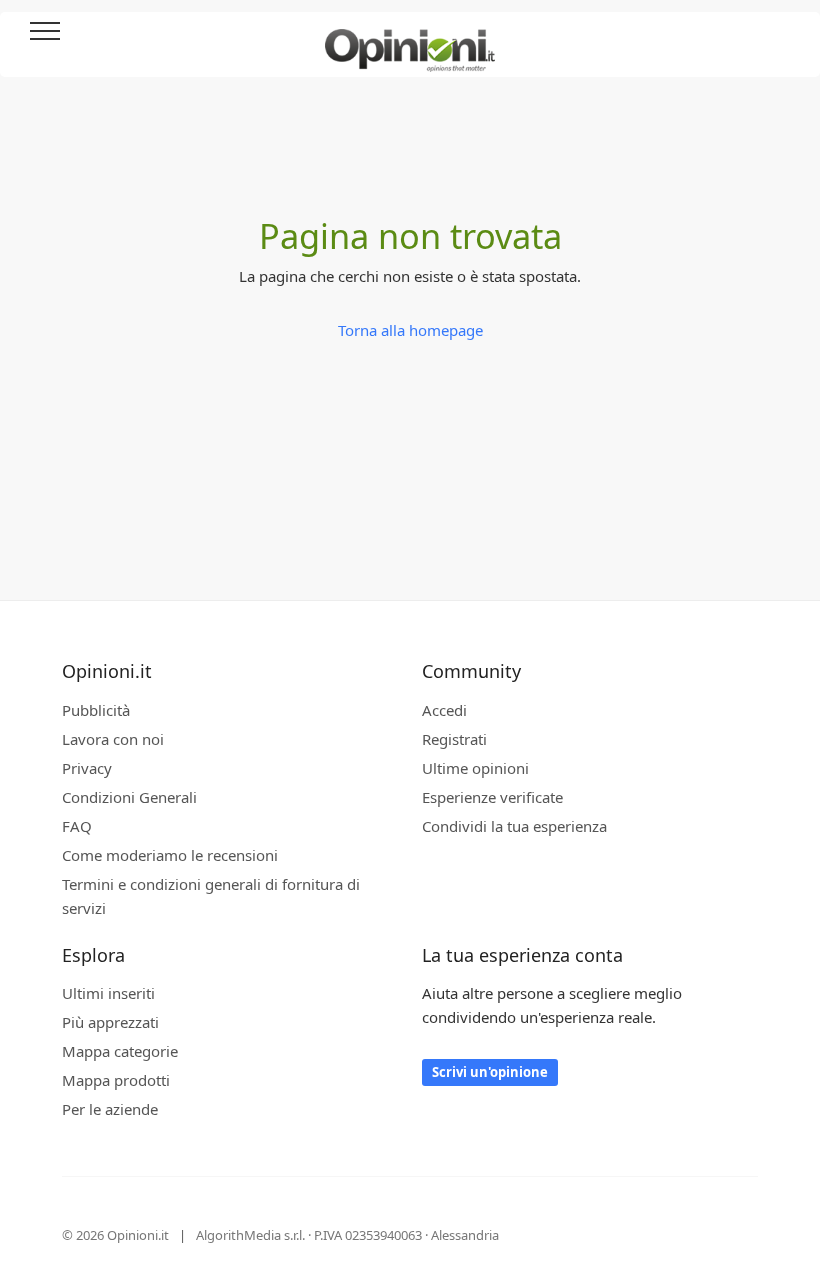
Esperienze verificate (492, 797)
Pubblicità (96, 710)
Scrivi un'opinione (490, 1072)
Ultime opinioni (475, 768)
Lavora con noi (113, 739)
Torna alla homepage (410, 330)
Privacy (87, 768)
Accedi (779, 32)
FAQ (77, 826)
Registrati (454, 739)
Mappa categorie (120, 1051)
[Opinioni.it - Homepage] (410, 43)
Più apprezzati (110, 1022)
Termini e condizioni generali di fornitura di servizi (211, 896)
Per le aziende (110, 1109)
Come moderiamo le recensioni (170, 855)
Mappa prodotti (116, 1080)
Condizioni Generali (129, 797)
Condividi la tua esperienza (514, 826)
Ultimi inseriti (108, 993)
